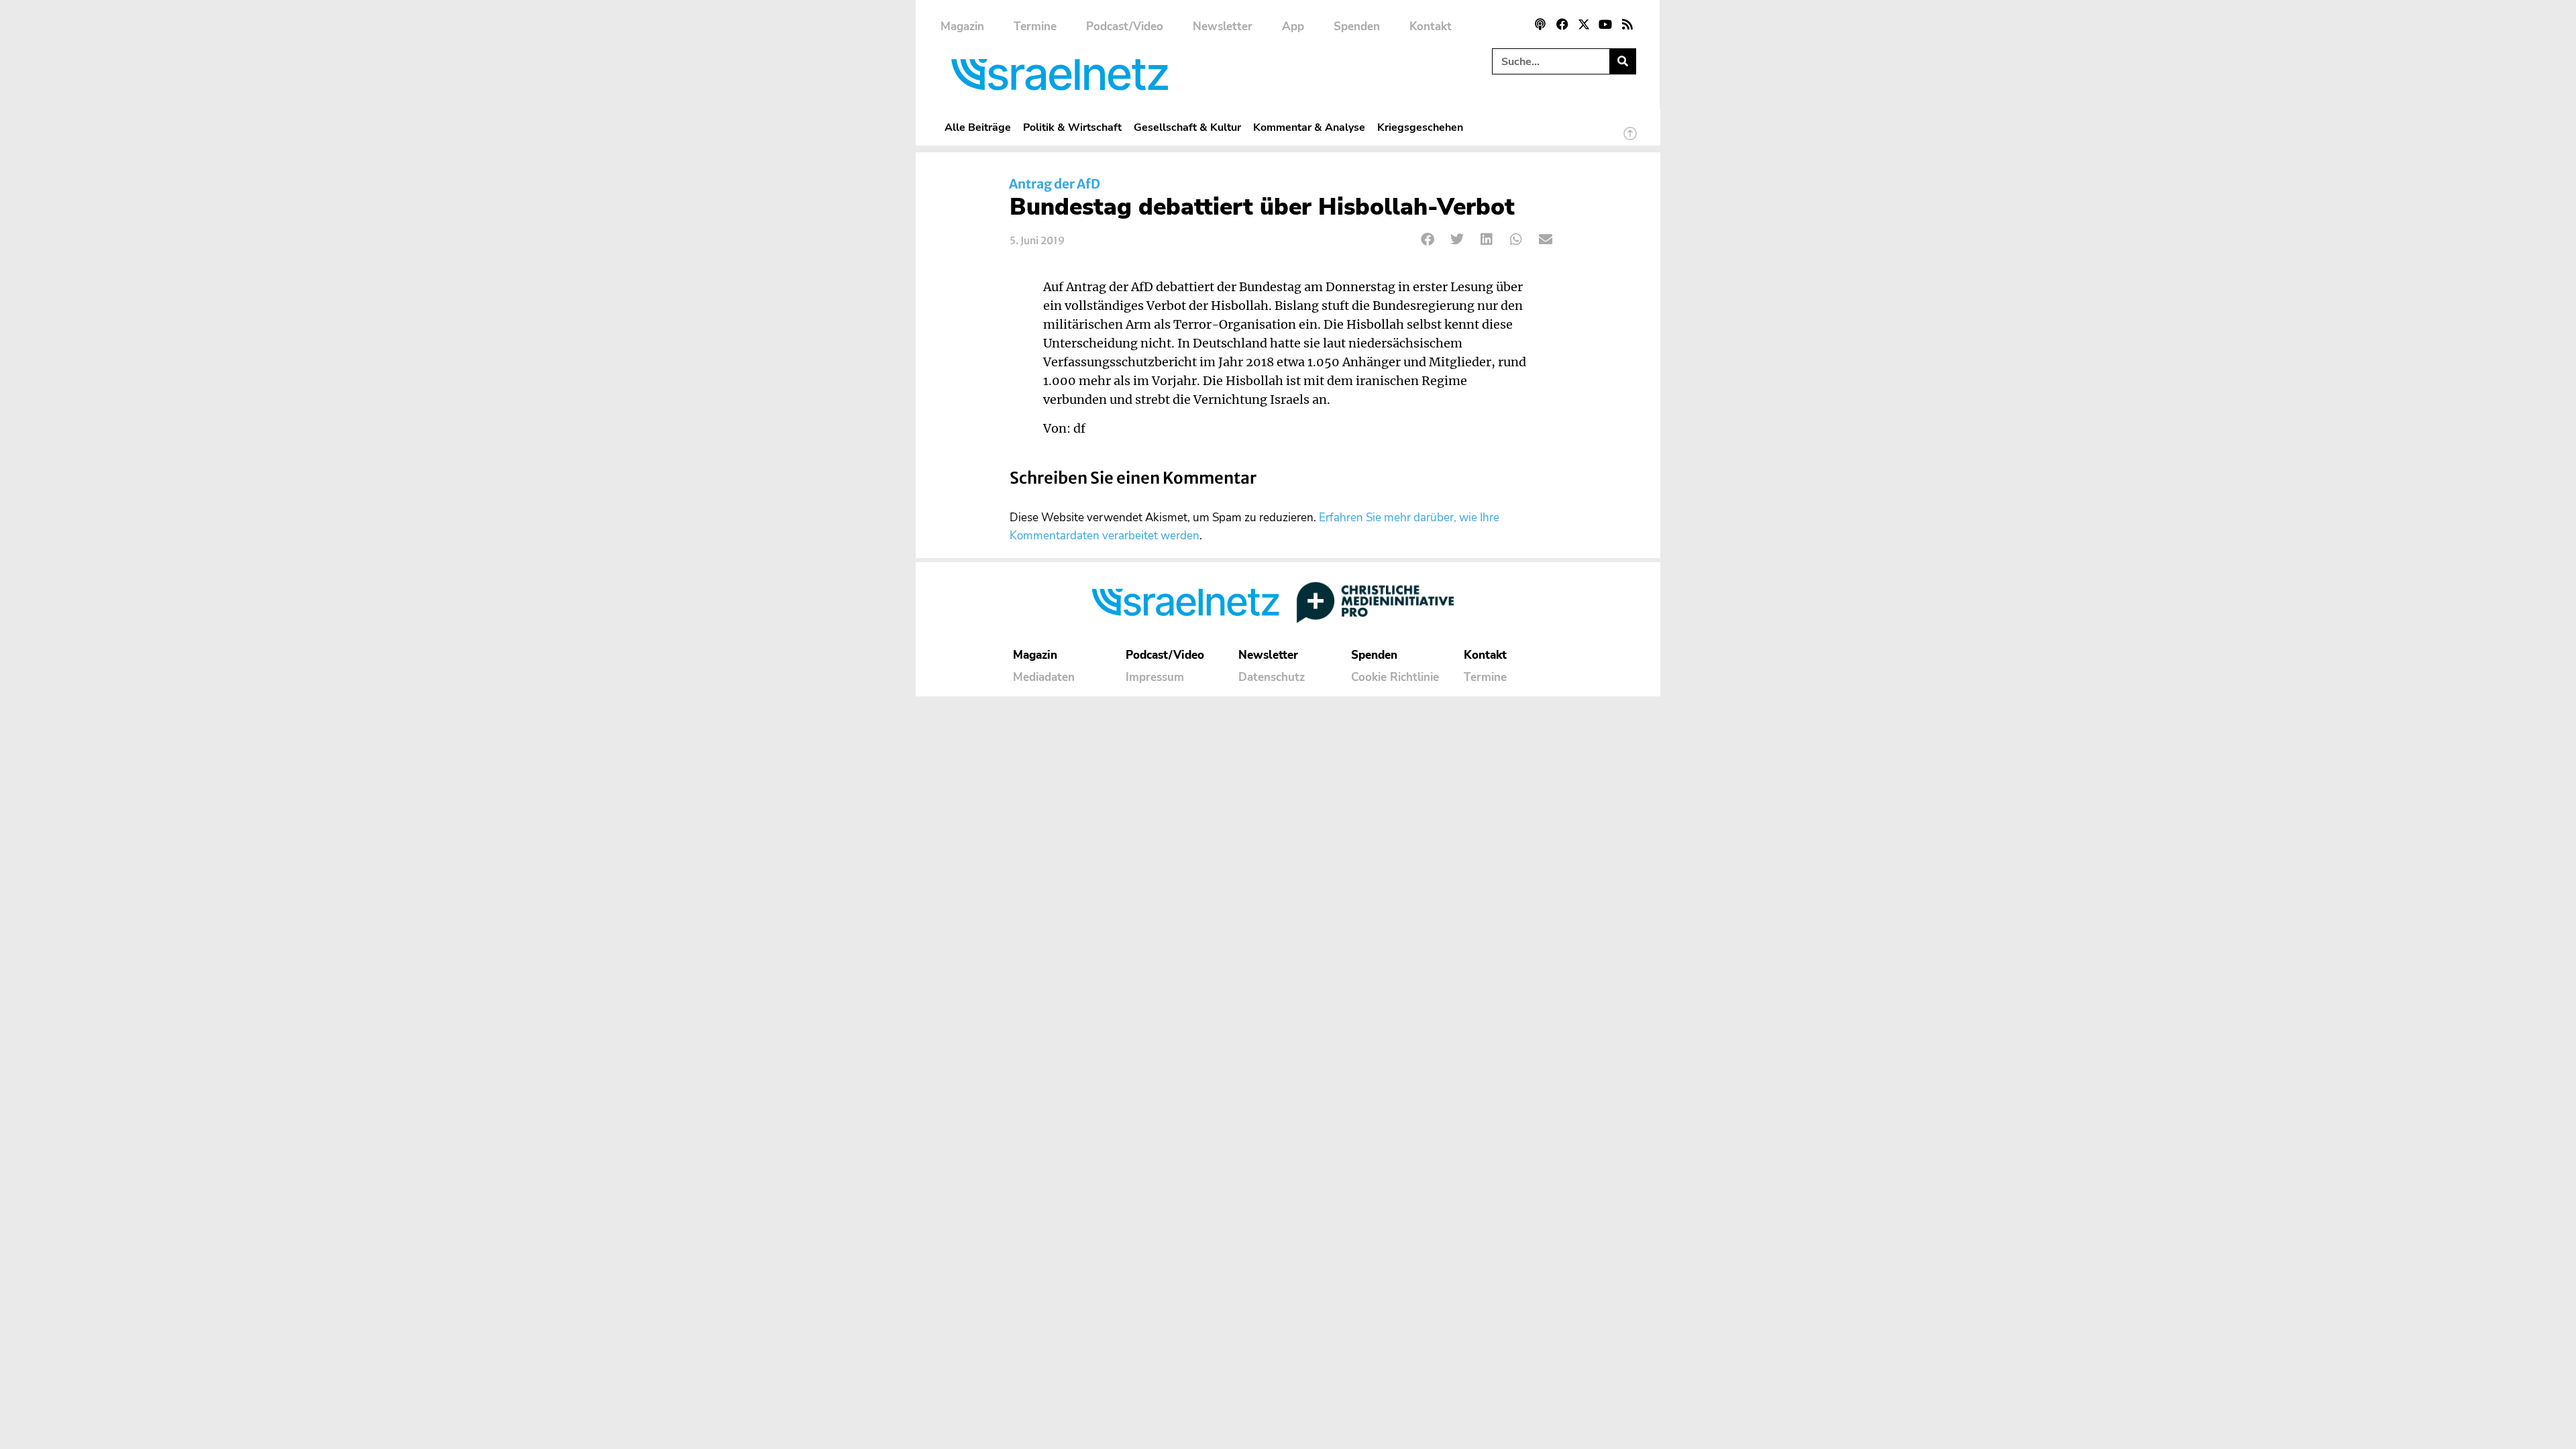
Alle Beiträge (978, 127)
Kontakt (1431, 26)
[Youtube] (1605, 24)
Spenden (1357, 26)
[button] (1428, 239)
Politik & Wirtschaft (1072, 127)
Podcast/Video (1125, 26)
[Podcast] (1540, 24)
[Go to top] (1630, 140)
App (1293, 26)
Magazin (962, 26)
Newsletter (1223, 26)
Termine (1035, 26)
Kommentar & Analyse (1309, 127)
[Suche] (1622, 61)
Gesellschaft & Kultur (1187, 127)
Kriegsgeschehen (1420, 127)
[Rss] (1627, 24)
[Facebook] (1562, 24)
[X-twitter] (1584, 24)
